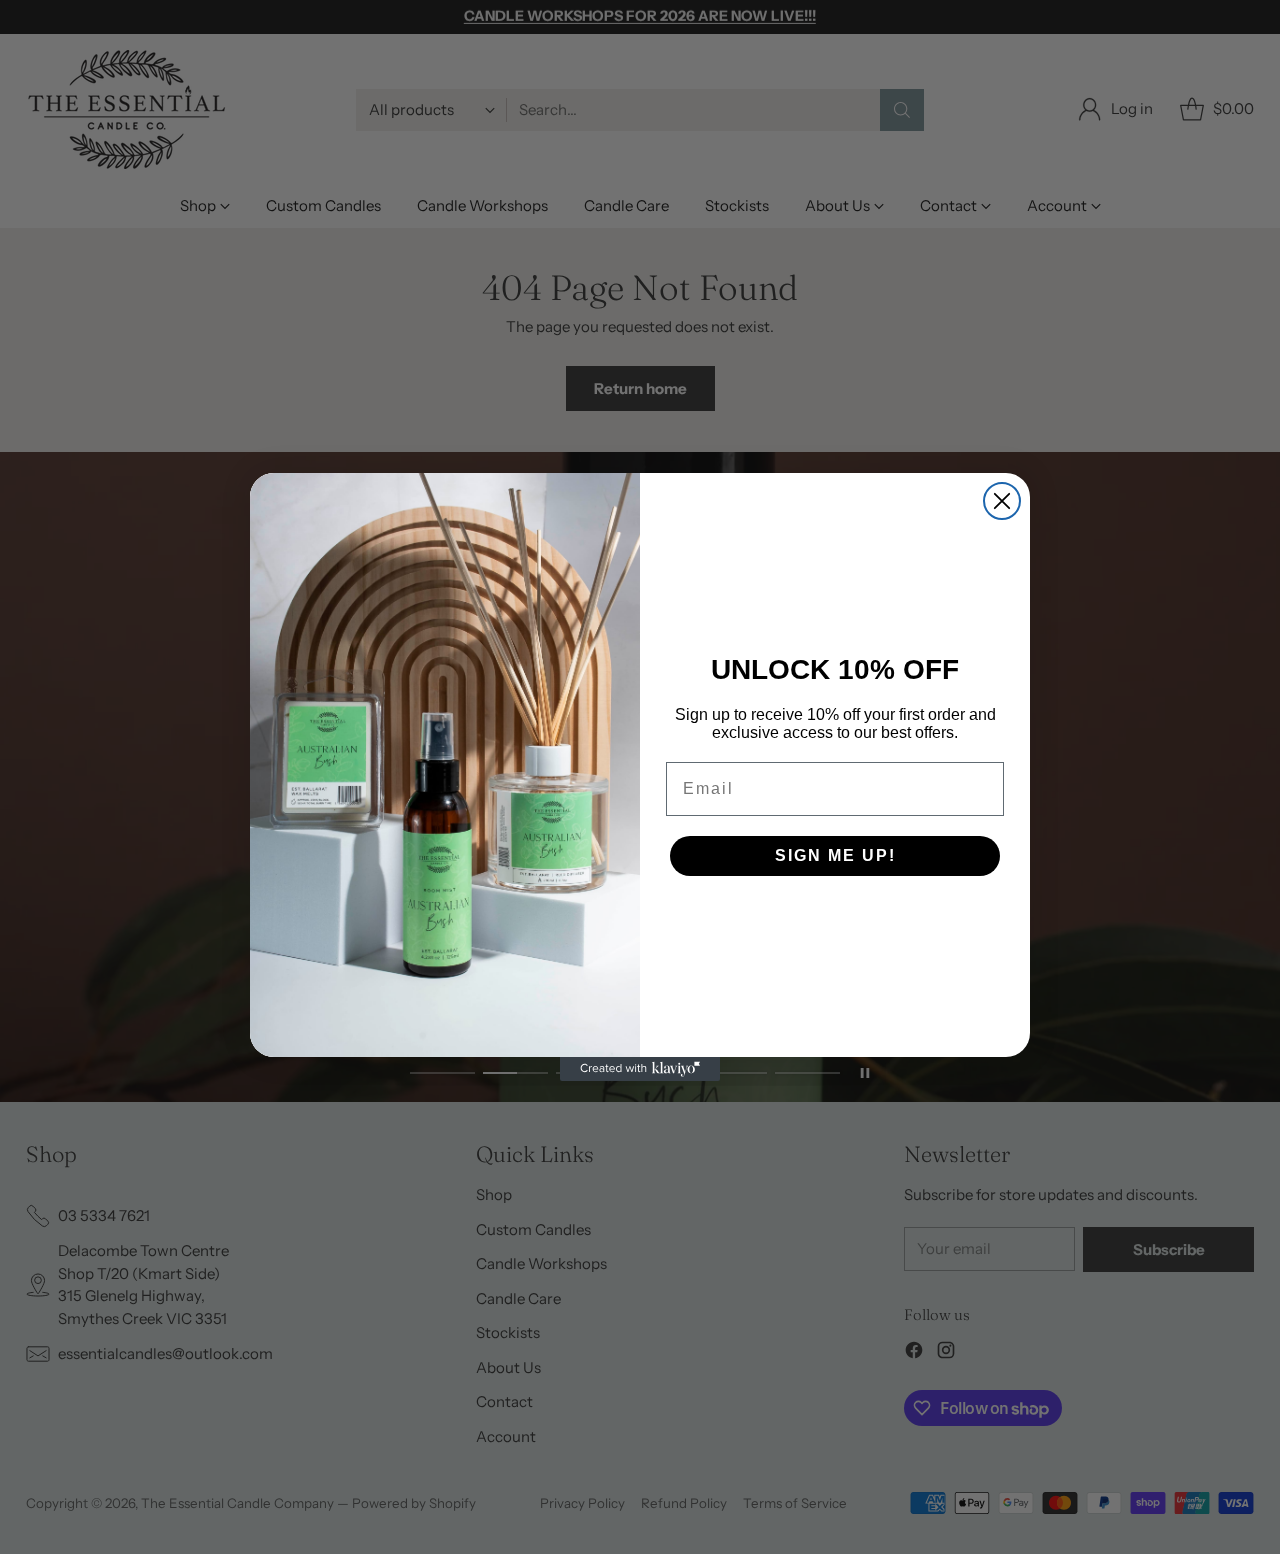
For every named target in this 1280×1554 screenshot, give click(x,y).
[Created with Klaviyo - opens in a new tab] (640, 1069)
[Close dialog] (1002, 501)
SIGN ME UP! (835, 855)
